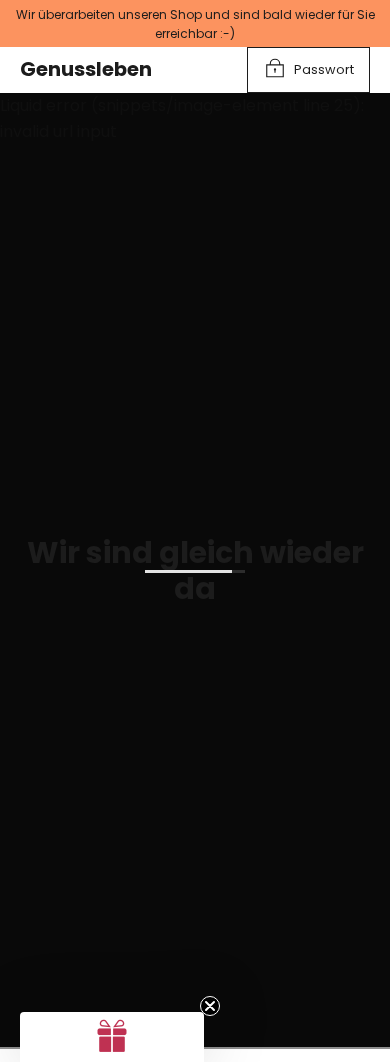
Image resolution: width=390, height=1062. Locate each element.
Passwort (324, 69)
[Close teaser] (210, 1006)
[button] (112, 1037)
